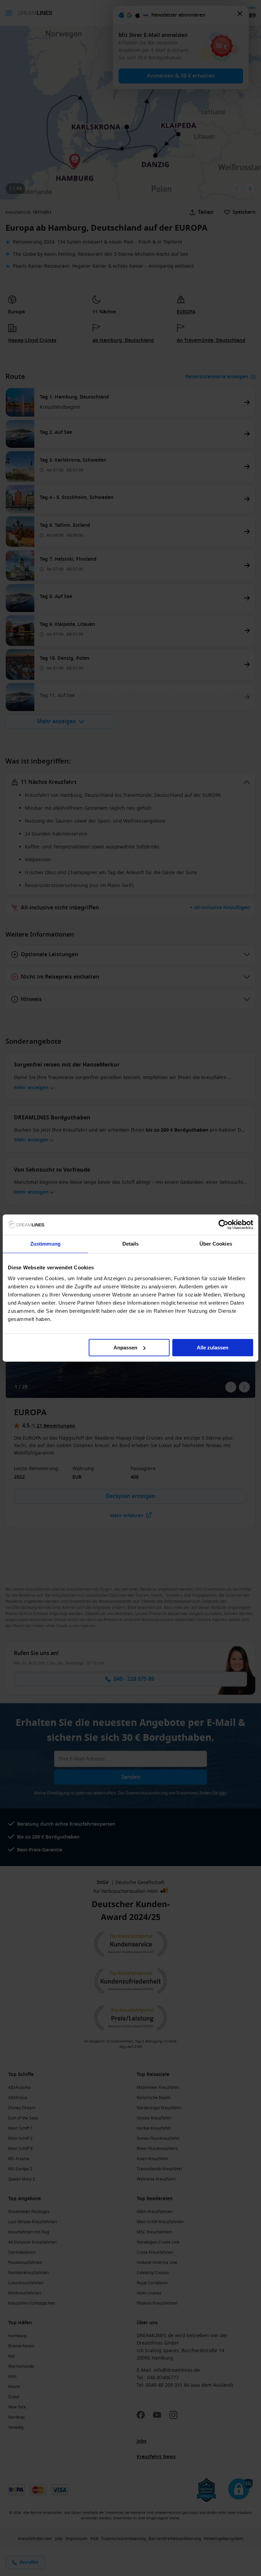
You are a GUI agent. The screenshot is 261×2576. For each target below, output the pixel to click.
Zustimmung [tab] (45, 1244)
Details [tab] (131, 1244)
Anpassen (125, 1348)
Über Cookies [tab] (216, 1244)
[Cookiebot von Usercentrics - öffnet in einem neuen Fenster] (223, 1225)
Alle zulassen (213, 1348)
